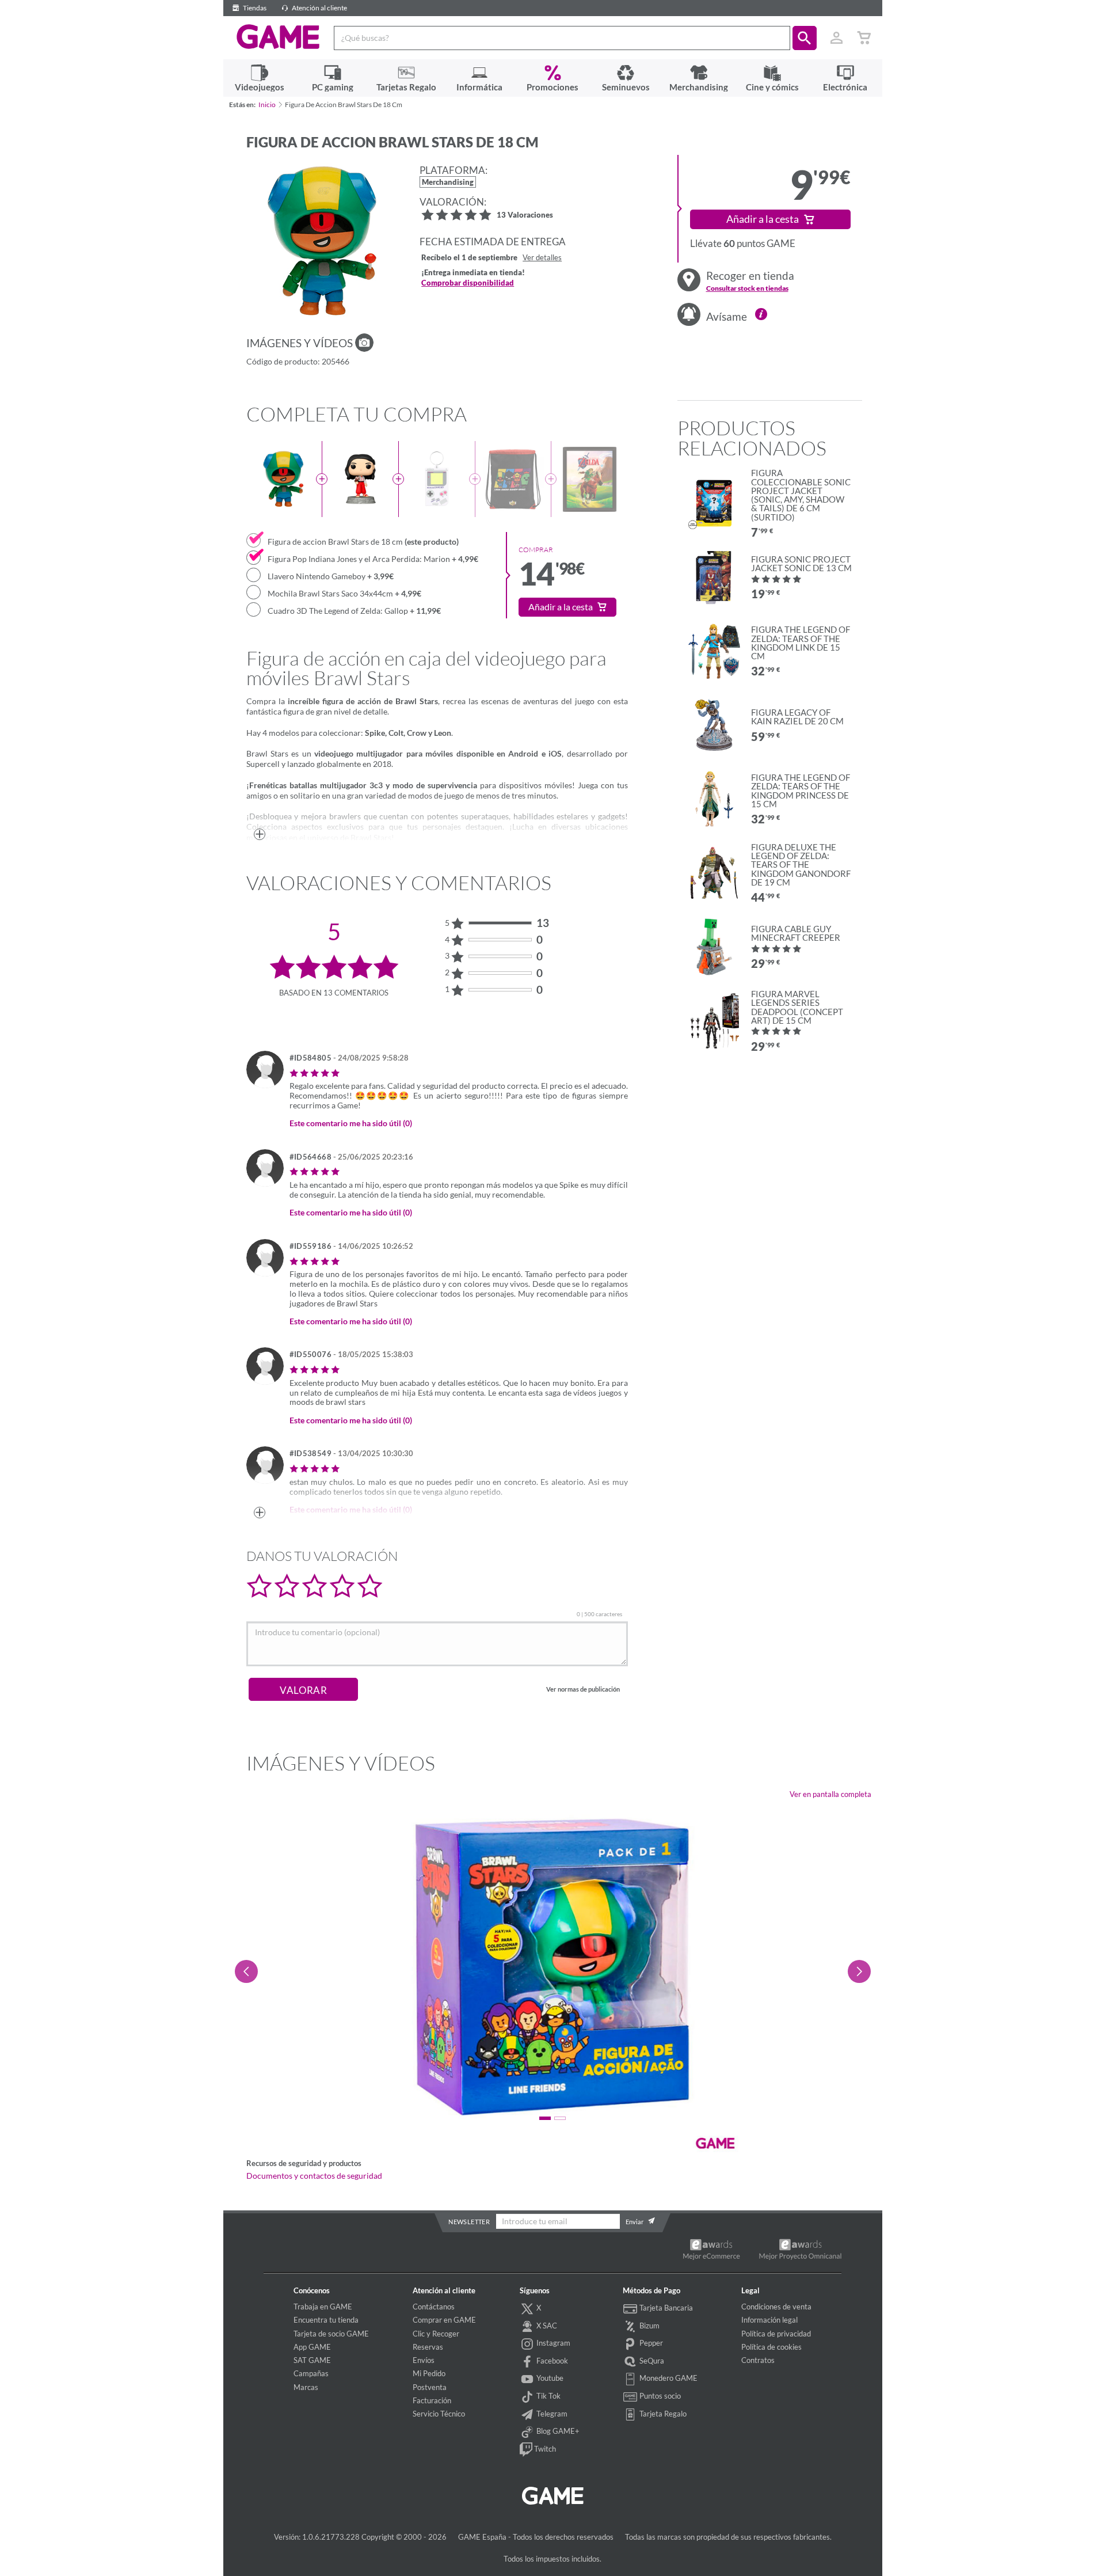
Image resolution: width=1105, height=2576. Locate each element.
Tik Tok (548, 2396)
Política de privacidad (776, 2334)
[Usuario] (837, 38)
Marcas (306, 2387)
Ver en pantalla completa (830, 1794)
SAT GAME (312, 2360)
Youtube (549, 2378)
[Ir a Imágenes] (364, 343)
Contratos (758, 2360)
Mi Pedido (429, 2373)
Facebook (551, 2361)
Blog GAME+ (557, 2431)
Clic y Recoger (436, 2334)
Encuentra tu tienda (326, 2320)
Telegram (551, 2414)
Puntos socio (659, 2396)
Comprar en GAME (444, 2320)
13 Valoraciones (525, 216)
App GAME (312, 2347)
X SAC (546, 2326)
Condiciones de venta (776, 2307)
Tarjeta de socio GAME (331, 2334)
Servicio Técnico (439, 2414)
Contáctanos (434, 2307)
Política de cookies (771, 2347)
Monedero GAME (668, 2378)
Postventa (430, 2387)
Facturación (432, 2400)
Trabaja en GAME (323, 2307)
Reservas (428, 2347)
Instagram (552, 2343)
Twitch (544, 2449)
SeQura (651, 2361)
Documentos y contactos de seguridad (314, 2176)
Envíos (424, 2360)
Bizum (649, 2326)
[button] (805, 38)
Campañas (311, 2373)
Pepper (650, 2343)
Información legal (769, 2320)
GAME (278, 37)
